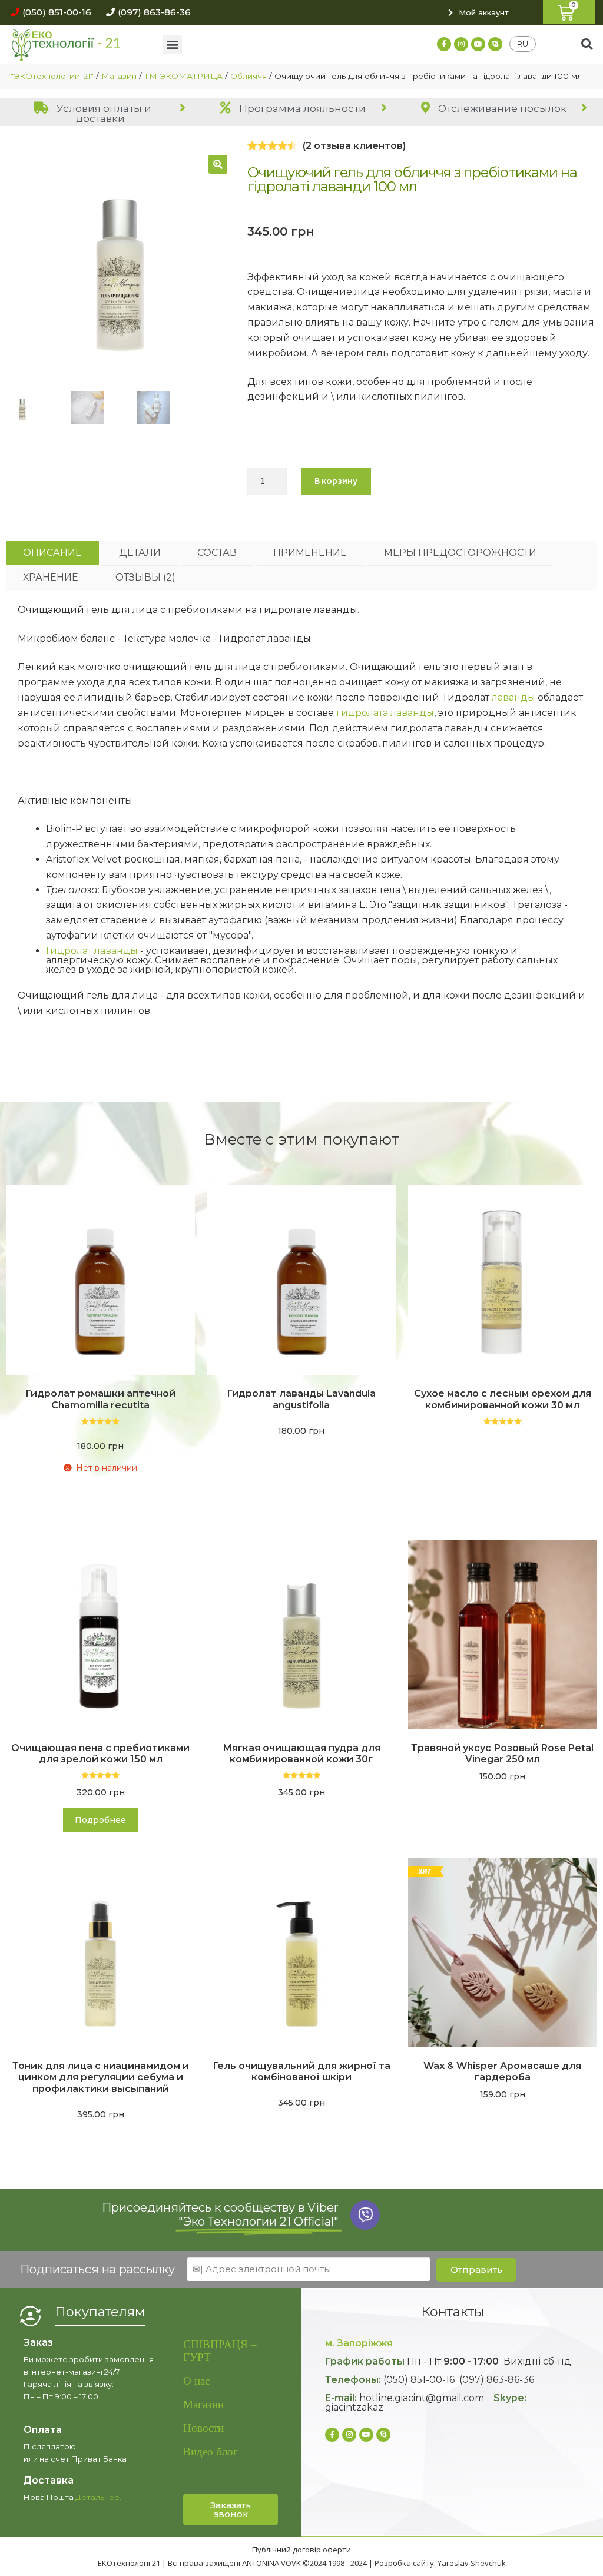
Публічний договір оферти (301, 2550)
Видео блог (211, 2451)
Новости (203, 2428)
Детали (140, 553)
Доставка (49, 2480)
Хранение (51, 577)
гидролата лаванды (385, 713)
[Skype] (495, 44)
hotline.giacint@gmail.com (422, 2398)
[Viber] (365, 2215)
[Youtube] (478, 44)
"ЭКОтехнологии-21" (52, 76)
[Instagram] (461, 44)
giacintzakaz (354, 2407)
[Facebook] (444, 44)
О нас (196, 2381)
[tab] (100, 113)
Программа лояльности (301, 108)
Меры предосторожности (460, 553)
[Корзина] (569, 12)
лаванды (513, 697)
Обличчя (249, 76)
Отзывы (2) (145, 577)
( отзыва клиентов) (354, 146)
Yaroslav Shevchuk (472, 2563)
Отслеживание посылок (501, 108)
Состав (217, 553)
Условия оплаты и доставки (103, 113)
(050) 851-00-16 (419, 2380)
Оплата (43, 2430)
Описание (52, 553)
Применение (310, 553)
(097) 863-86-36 (497, 2380)
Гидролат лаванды (92, 951)
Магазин (119, 76)
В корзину (336, 480)
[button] (48, 12)
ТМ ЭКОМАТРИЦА (183, 76)
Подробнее (100, 1820)
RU (523, 44)
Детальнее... (100, 2497)
